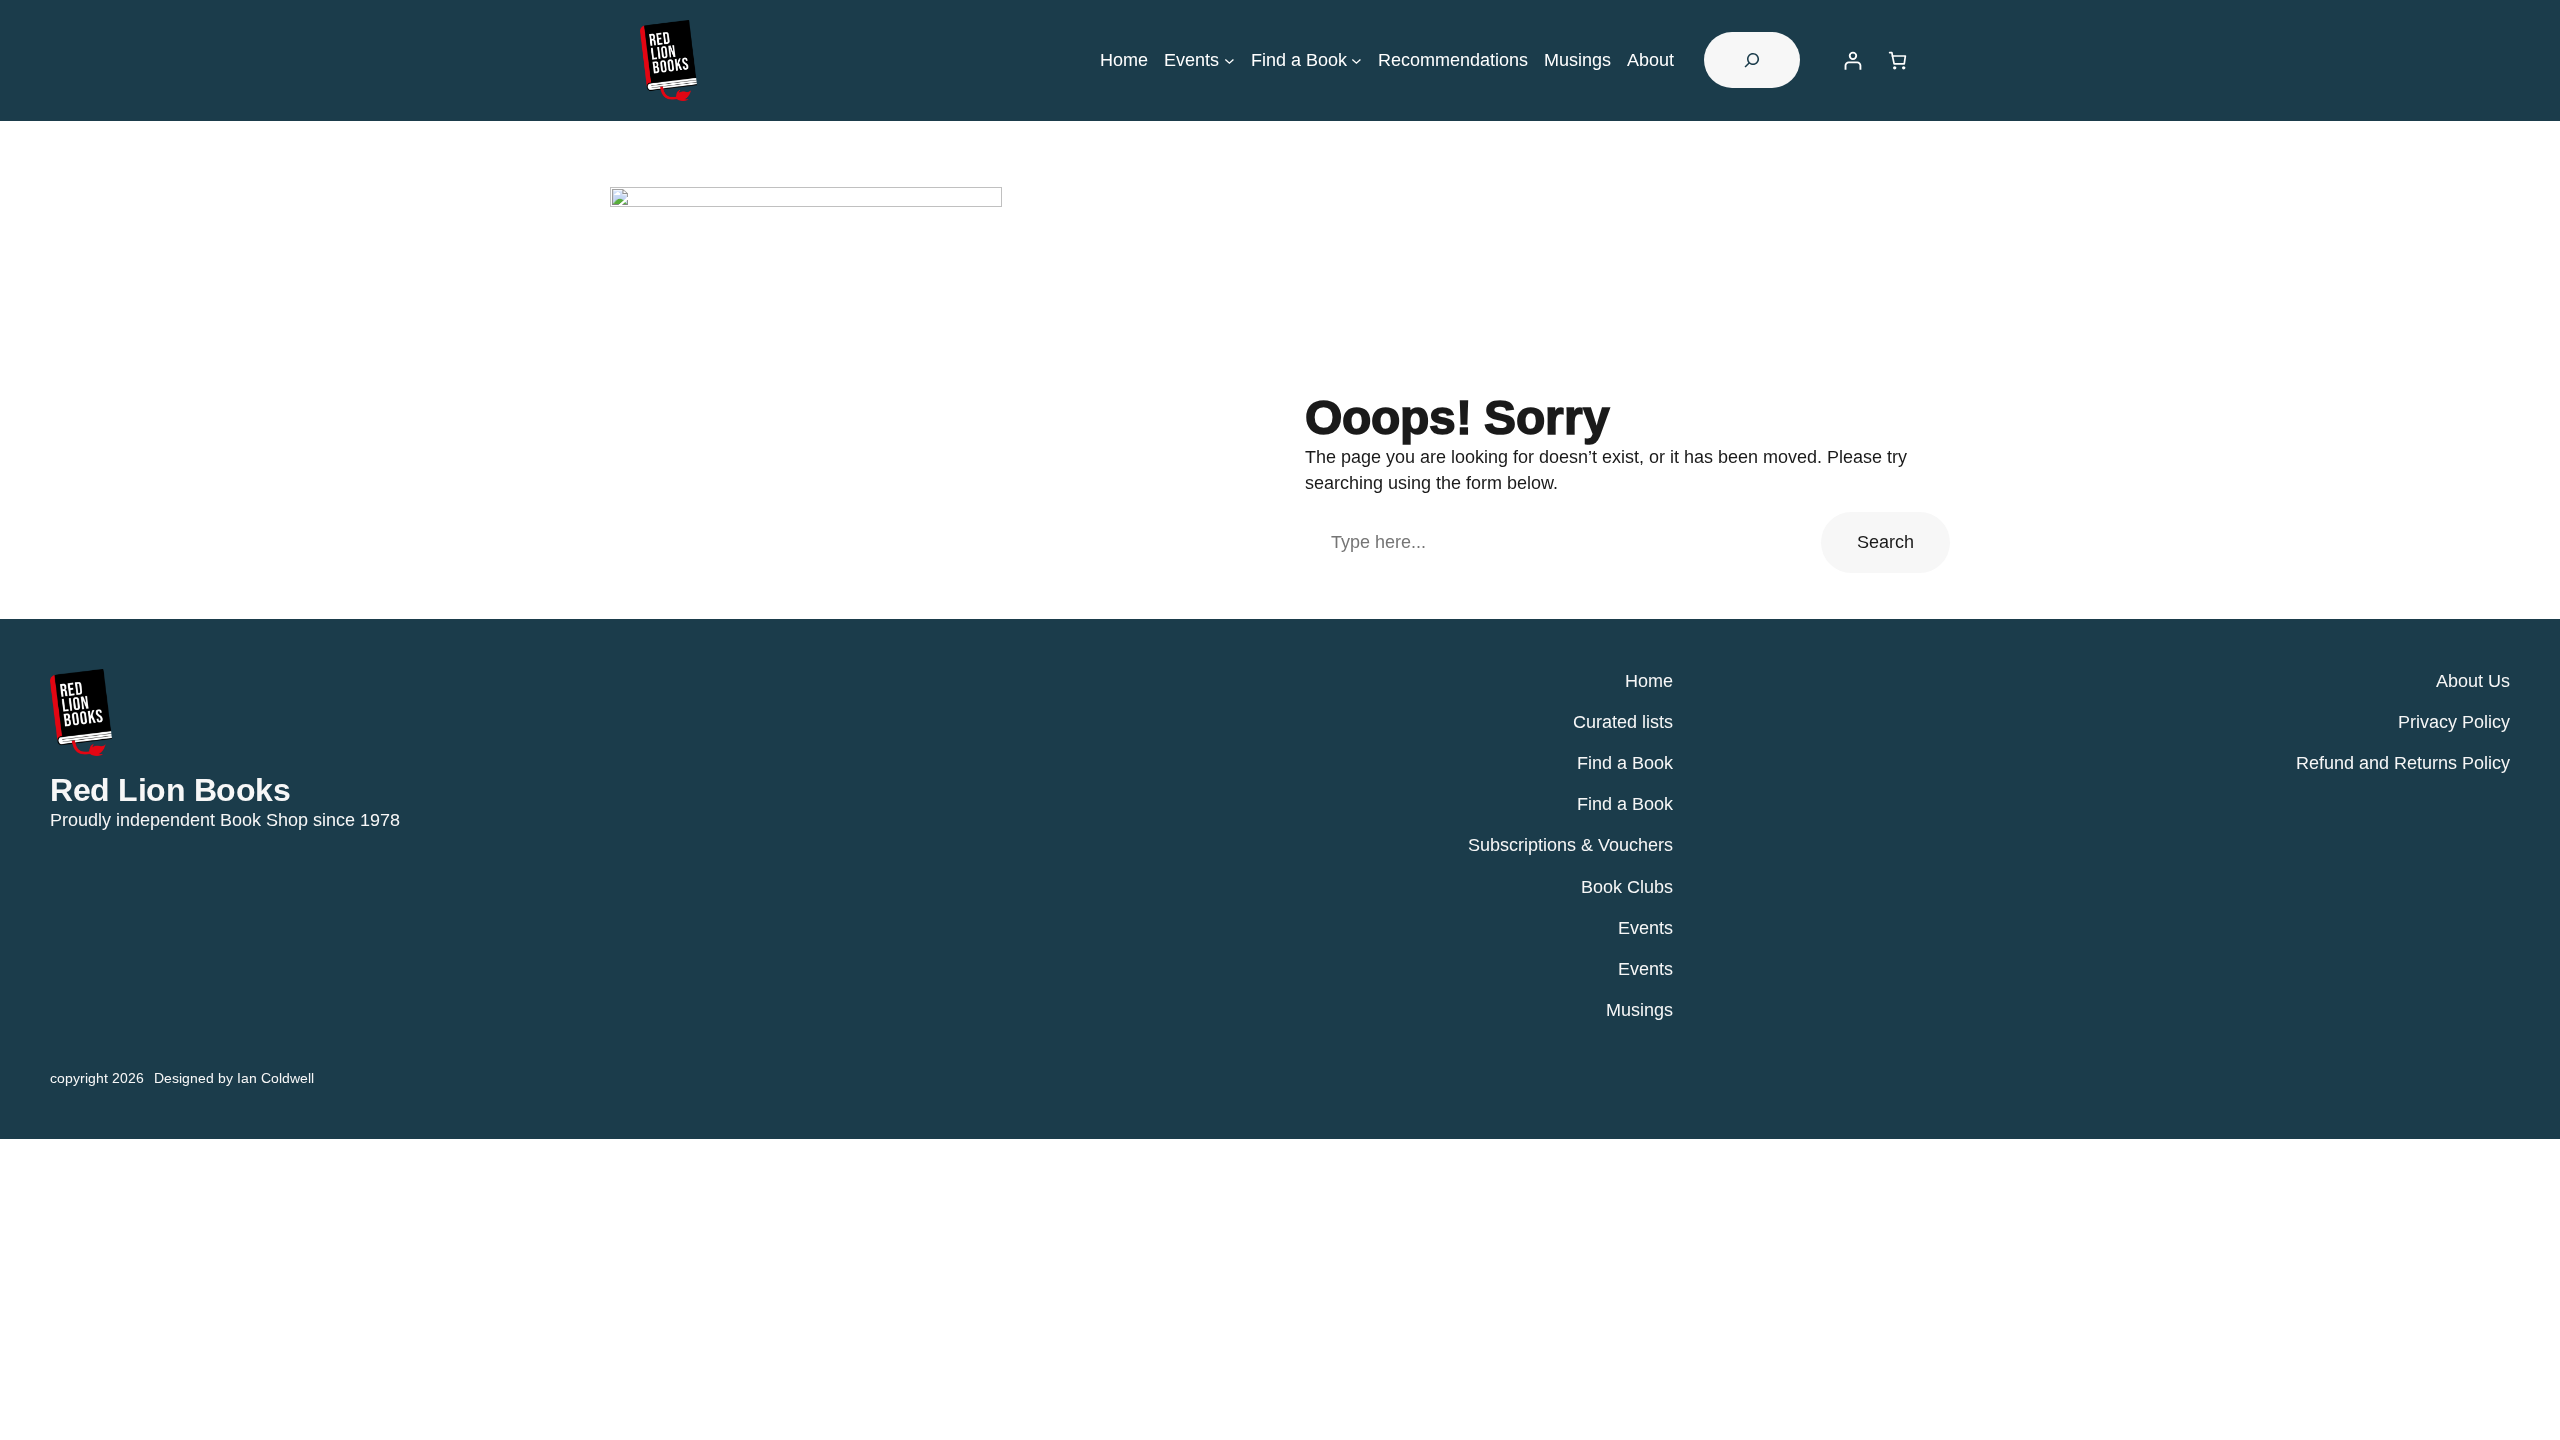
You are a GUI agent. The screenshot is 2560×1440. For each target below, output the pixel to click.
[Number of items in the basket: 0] (1897, 60)
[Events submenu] (1229, 60)
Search (1885, 542)
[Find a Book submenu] (1356, 60)
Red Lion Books (170, 790)
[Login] (1852, 60)
